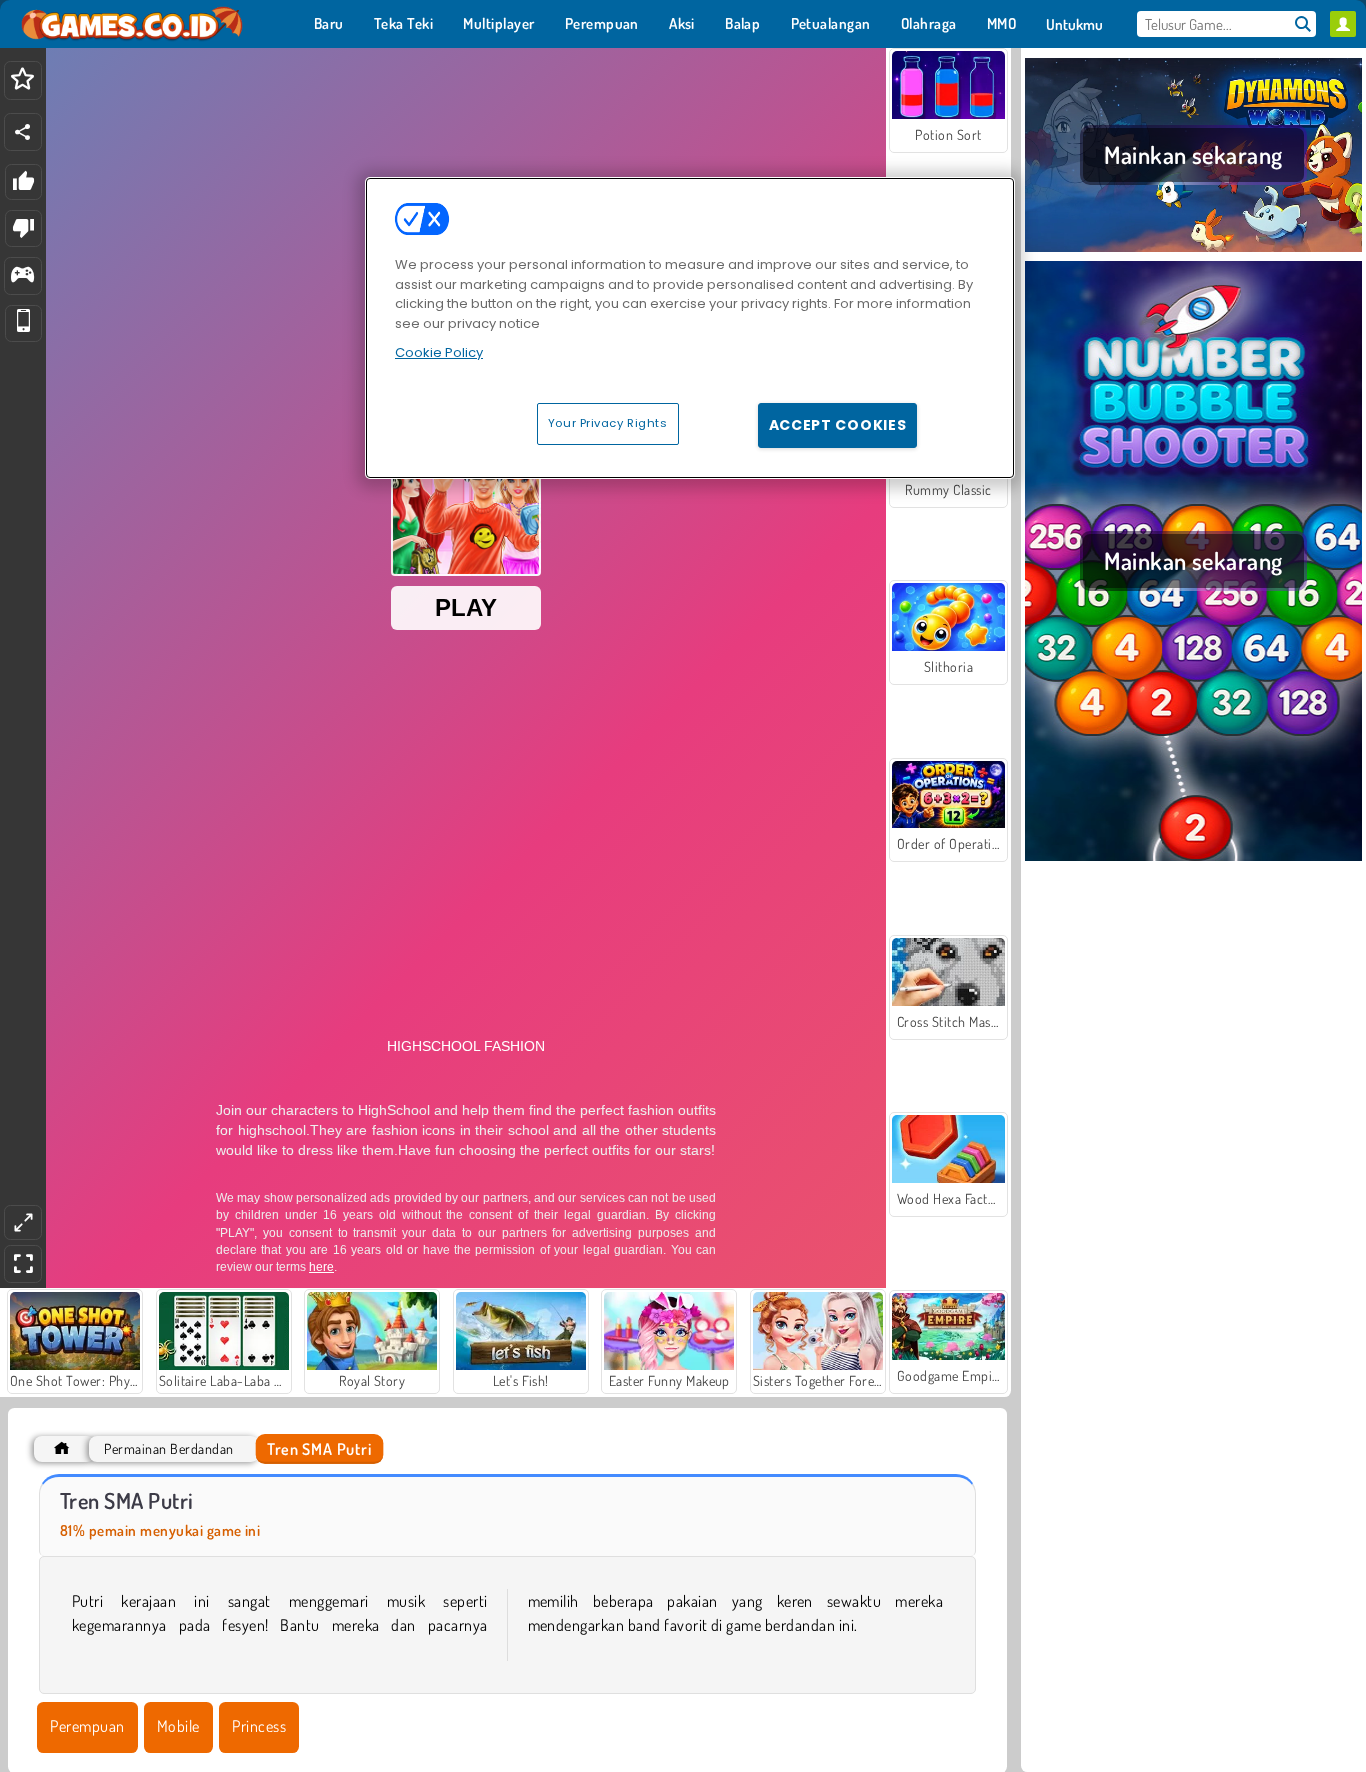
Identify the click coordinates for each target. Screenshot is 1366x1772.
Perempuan (87, 1726)
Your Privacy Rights (608, 423)
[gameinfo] (22, 276)
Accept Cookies (838, 425)
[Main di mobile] (23, 323)
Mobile (178, 1726)
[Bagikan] (23, 132)
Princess (259, 1726)
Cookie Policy (439, 352)
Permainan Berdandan (168, 1448)
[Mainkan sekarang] (1193, 249)
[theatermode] (23, 1222)
